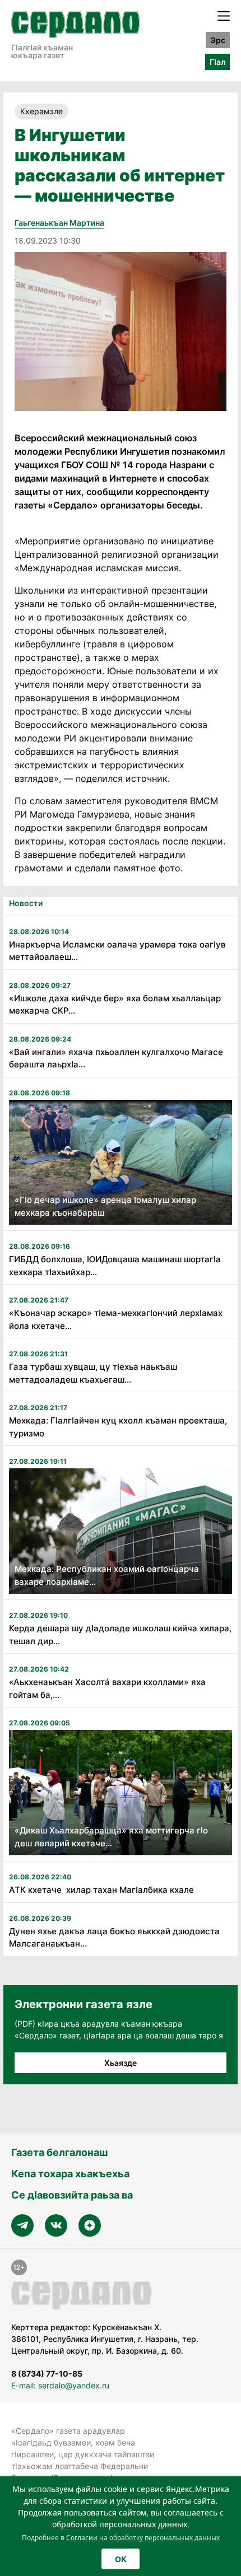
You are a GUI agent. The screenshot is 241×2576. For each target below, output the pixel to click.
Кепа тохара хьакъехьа (70, 2174)
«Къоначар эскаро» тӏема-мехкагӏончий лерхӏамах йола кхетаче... (116, 1319)
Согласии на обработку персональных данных (143, 2538)
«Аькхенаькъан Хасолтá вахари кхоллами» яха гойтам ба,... (107, 1688)
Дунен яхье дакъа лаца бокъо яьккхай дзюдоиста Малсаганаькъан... (114, 1938)
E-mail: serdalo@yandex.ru (60, 2385)
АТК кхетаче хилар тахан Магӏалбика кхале (101, 1890)
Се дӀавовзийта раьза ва (72, 2195)
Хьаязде (121, 2063)
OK (121, 2559)
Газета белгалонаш (59, 2152)
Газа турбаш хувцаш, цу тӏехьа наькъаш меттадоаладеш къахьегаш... (93, 1373)
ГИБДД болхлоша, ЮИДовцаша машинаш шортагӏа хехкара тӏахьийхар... (115, 1266)
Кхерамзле (41, 111)
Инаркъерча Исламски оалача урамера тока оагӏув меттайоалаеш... (117, 951)
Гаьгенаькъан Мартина (59, 223)
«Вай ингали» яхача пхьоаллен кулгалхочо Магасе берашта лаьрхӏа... (116, 1058)
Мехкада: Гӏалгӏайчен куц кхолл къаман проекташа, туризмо (118, 1427)
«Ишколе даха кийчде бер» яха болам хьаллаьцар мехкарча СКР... (115, 1005)
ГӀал (217, 62)
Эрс (218, 40)
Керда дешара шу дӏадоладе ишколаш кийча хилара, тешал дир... (120, 1635)
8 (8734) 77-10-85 (47, 2374)
